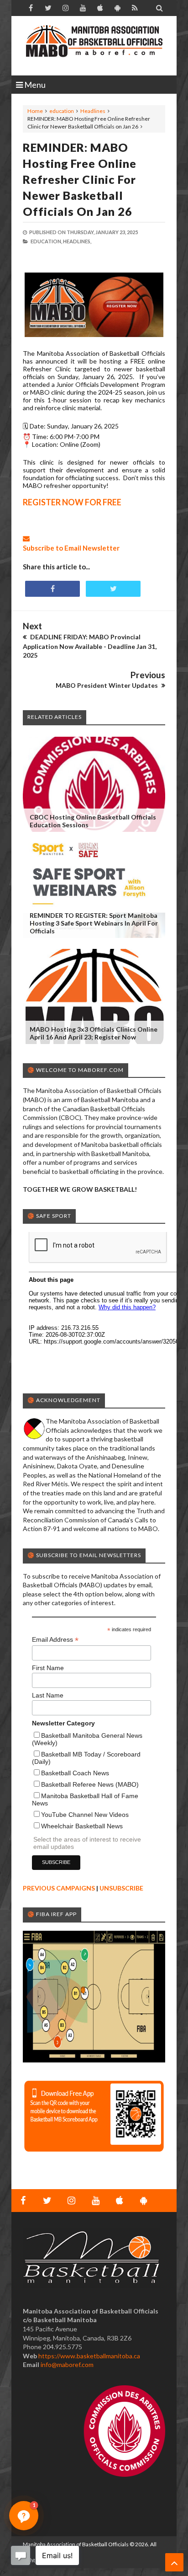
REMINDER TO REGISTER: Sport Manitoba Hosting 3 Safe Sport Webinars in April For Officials (94, 923)
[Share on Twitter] (113, 589)
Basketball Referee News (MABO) (90, 1784)
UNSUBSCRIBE (121, 1888)
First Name (48, 1668)
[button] (24, 2516)
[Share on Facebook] (52, 589)
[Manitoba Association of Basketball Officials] (94, 46)
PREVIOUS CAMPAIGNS (59, 1888)
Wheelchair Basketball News (82, 1826)
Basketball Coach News (75, 1773)
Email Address (55, 1640)
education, (46, 241)
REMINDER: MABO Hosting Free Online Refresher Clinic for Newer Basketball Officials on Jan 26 (80, 179)
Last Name (48, 1695)
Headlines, (77, 241)
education (62, 111)
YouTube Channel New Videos (85, 1815)
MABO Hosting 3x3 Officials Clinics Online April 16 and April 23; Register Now (94, 1033)
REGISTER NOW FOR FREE (72, 502)
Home (35, 111)
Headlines (93, 111)
